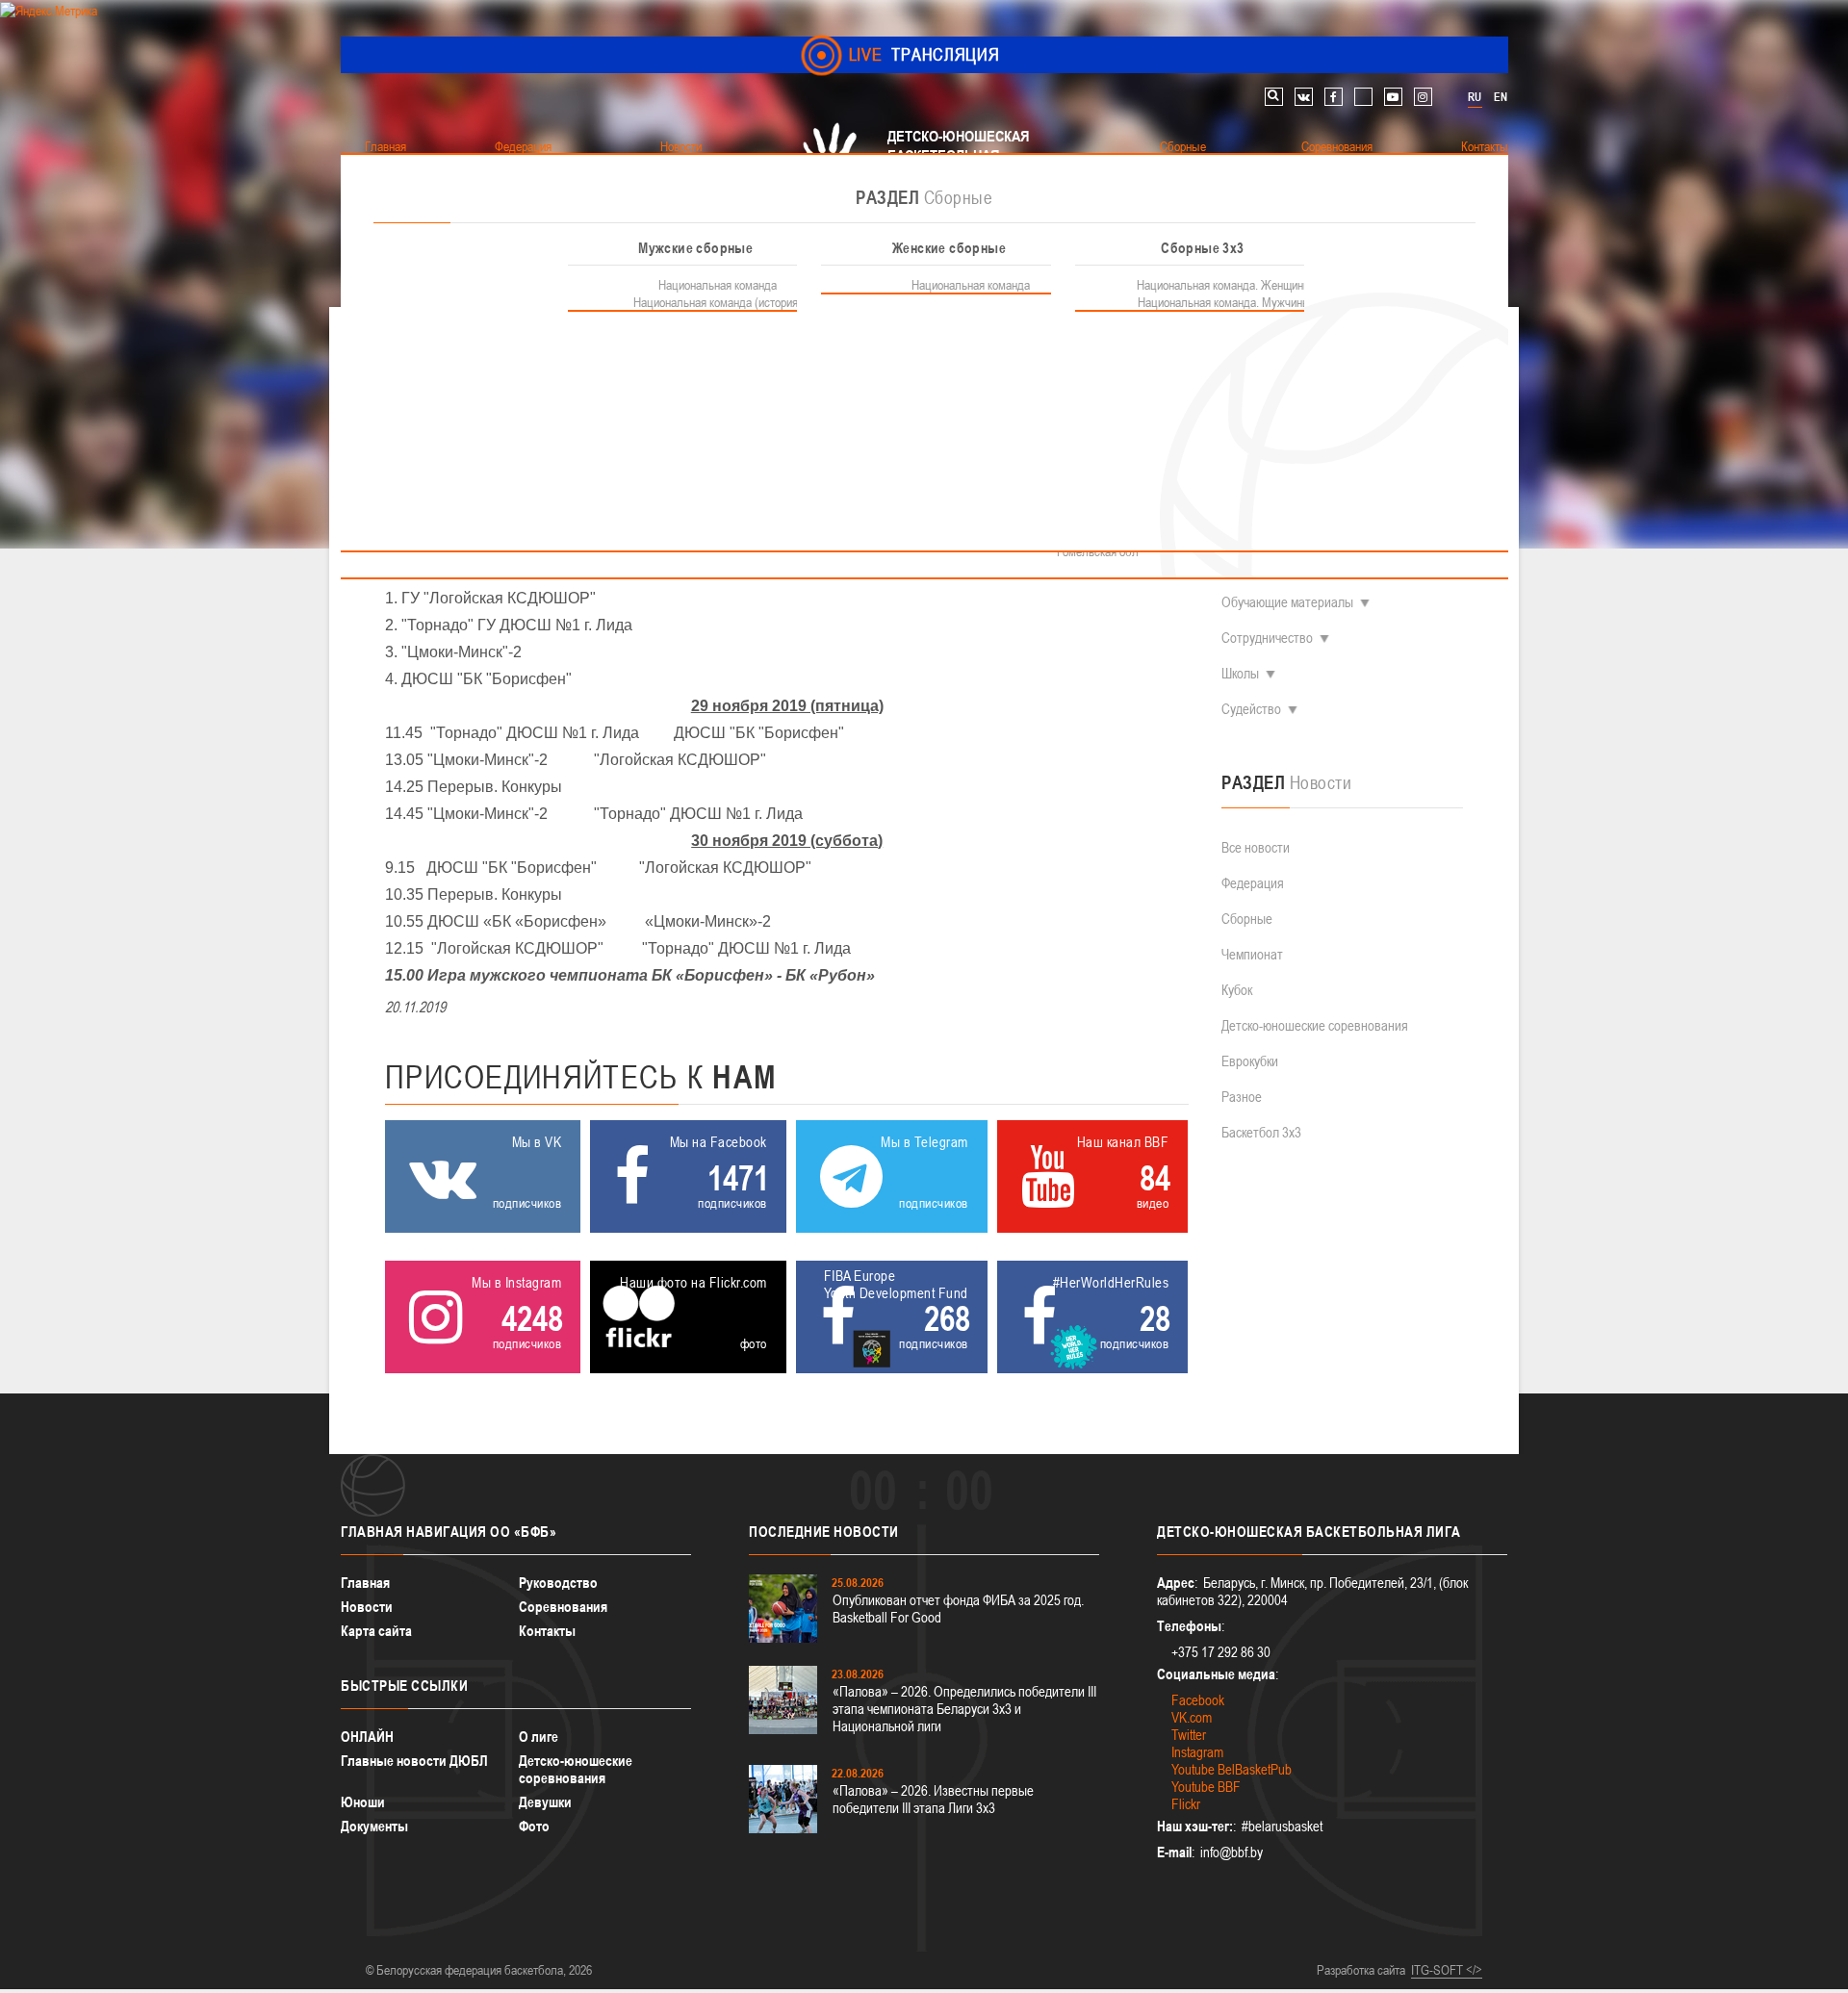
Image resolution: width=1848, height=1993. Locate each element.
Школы (1240, 673)
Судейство (1251, 709)
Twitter (1189, 1735)
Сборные (1247, 919)
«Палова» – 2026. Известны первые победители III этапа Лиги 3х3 (933, 1799)
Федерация (1253, 883)
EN (1501, 97)
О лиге (539, 1737)
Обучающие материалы (1287, 602)
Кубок (1237, 990)
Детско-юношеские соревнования (1315, 1025)
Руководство (558, 1583)
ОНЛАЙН (367, 1737)
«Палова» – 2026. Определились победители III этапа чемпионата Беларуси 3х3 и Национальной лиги (964, 1709)
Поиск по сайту (1274, 97)
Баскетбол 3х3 (1261, 1132)
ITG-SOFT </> (1447, 1970)
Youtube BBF (1206, 1787)
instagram (1423, 97)
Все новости (1256, 847)
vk (1304, 97)
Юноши (363, 1802)
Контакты (547, 1631)
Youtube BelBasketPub (1232, 1769)
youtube (1393, 97)
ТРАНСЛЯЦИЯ (924, 54)
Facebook (1198, 1700)
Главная (365, 1583)
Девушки (545, 1802)
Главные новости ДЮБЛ (414, 1761)
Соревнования (563, 1607)
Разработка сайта (1361, 1970)
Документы (374, 1826)
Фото (534, 1826)
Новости (367, 1607)
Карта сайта (376, 1631)
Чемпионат (1252, 954)
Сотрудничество (1267, 638)
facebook (1334, 97)
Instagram (1197, 1752)
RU (1475, 97)
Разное (1242, 1097)
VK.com (1192, 1717)
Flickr (1186, 1804)
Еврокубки (1250, 1061)
